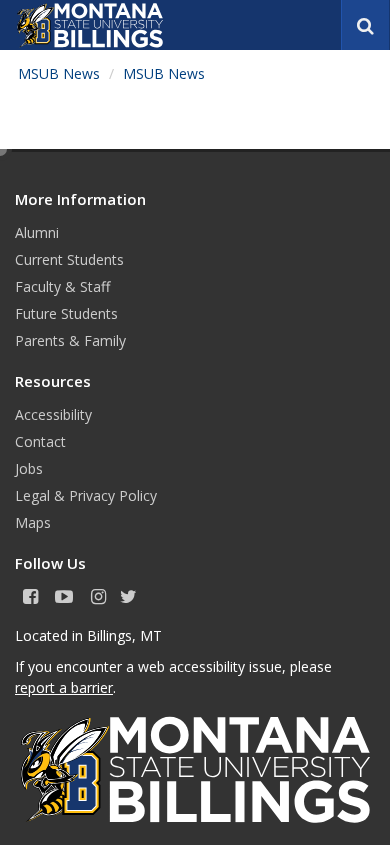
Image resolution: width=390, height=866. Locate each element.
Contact (40, 441)
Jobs (29, 468)
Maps (33, 522)
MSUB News (59, 73)
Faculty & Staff (62, 286)
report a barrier (64, 687)
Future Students (66, 313)
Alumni (37, 232)
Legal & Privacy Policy (86, 495)
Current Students (69, 259)
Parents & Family (70, 340)
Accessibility (53, 414)
